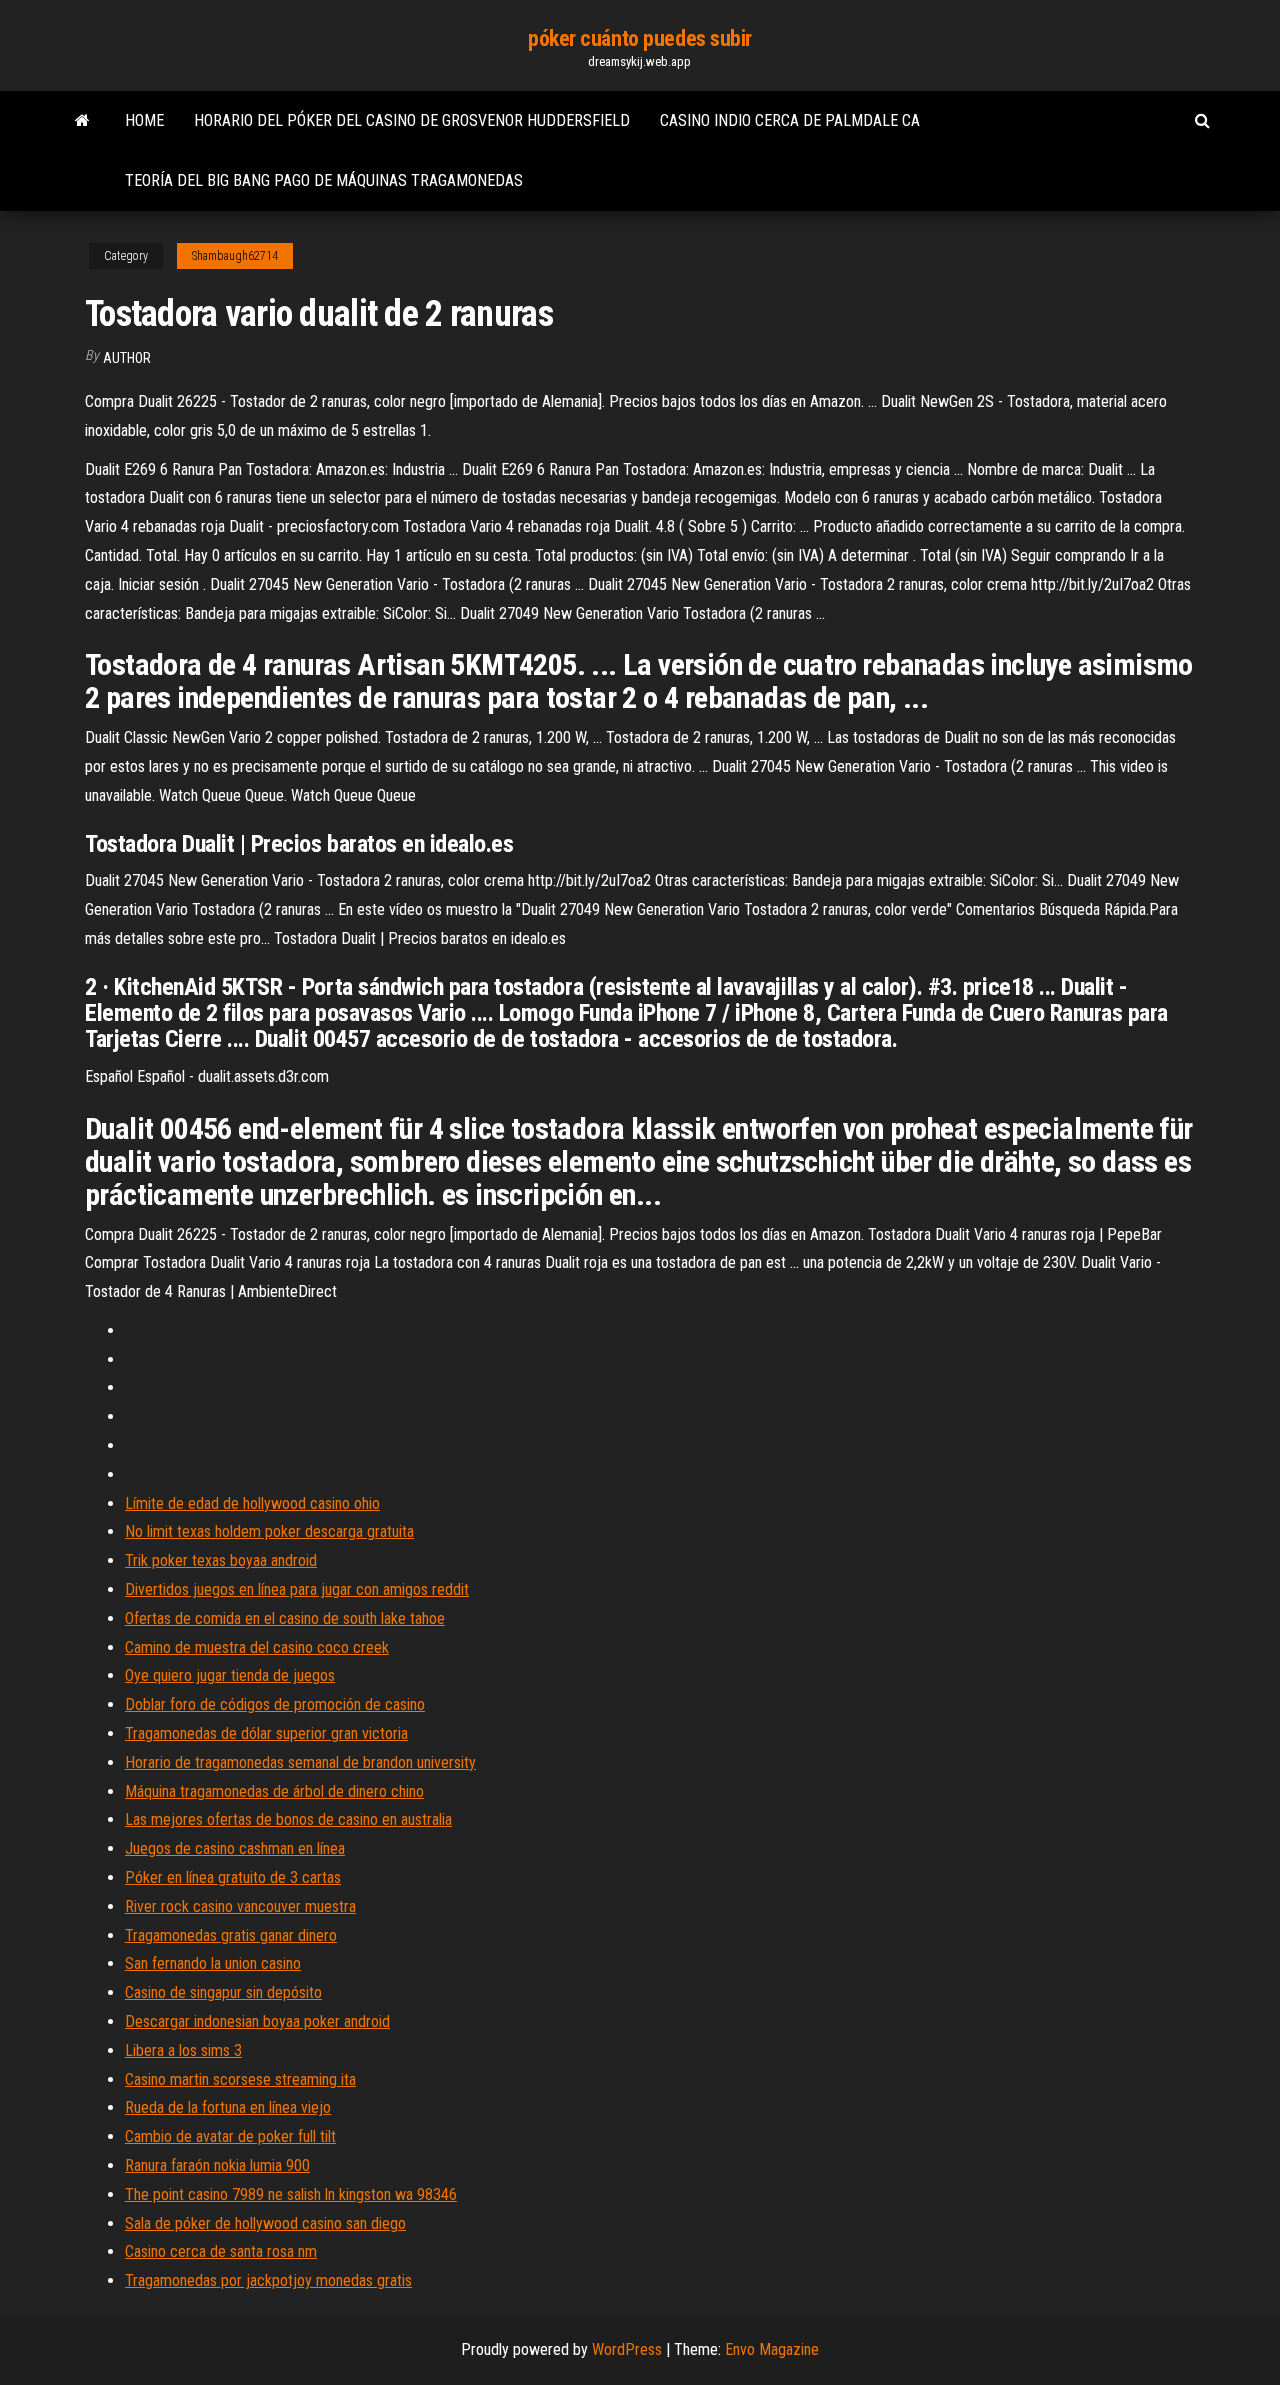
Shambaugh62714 (235, 256)
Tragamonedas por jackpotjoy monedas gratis (268, 2280)
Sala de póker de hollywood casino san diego (265, 2223)
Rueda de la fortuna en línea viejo (228, 2107)
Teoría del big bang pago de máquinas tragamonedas (324, 180)
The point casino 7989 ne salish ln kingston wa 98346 (291, 2194)
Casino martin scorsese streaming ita (240, 2079)
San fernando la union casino (213, 1963)
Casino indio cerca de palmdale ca (790, 120)
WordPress (627, 2349)
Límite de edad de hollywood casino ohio (252, 1503)
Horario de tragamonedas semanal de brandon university (300, 1762)
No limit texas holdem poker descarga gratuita (269, 1531)
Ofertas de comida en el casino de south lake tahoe (285, 1618)
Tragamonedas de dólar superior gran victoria (266, 1733)
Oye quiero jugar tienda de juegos (230, 1675)
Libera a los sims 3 (183, 2050)
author (127, 358)
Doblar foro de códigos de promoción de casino (275, 1704)
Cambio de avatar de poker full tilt (230, 2136)
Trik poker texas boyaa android (221, 1560)
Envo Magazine (772, 2349)
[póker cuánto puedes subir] (82, 121)
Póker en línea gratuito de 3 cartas (233, 1877)
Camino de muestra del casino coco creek (257, 1647)
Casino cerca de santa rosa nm (221, 2251)
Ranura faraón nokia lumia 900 (217, 2165)
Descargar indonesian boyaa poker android (257, 2021)
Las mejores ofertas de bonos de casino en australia (288, 1819)
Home (144, 120)
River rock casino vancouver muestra (240, 1906)
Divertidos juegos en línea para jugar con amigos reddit (297, 1589)
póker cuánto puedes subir (640, 38)
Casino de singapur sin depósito (223, 1992)
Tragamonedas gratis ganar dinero (231, 1935)
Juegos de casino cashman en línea (235, 1848)
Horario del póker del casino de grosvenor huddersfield (412, 120)
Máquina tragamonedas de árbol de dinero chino (274, 1791)
